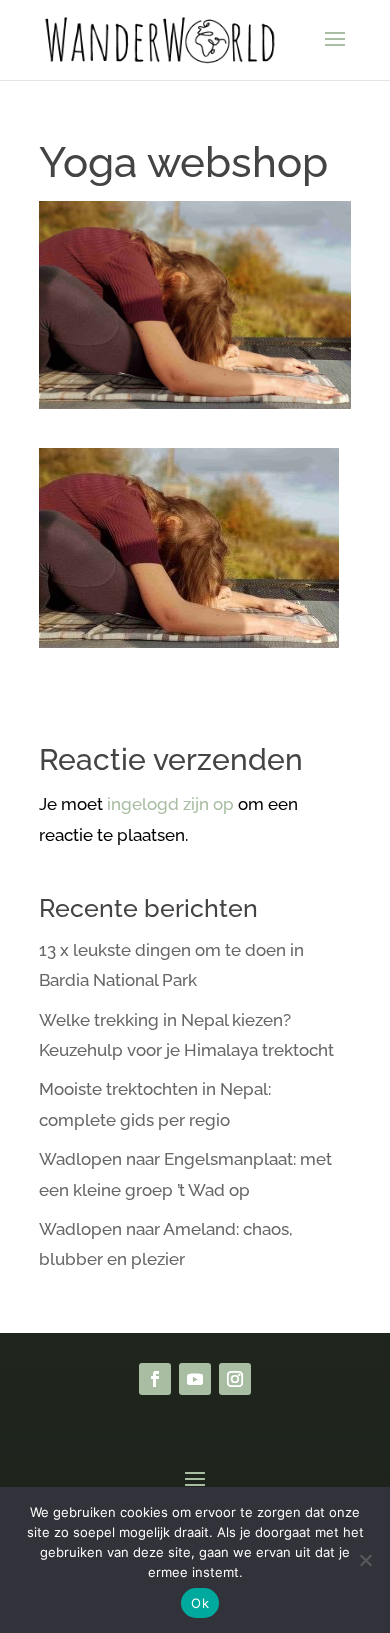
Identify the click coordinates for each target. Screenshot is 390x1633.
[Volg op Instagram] (235, 1379)
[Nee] (365, 1560)
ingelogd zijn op (170, 804)
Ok (200, 1603)
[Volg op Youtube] (195, 1379)
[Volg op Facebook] (155, 1379)
